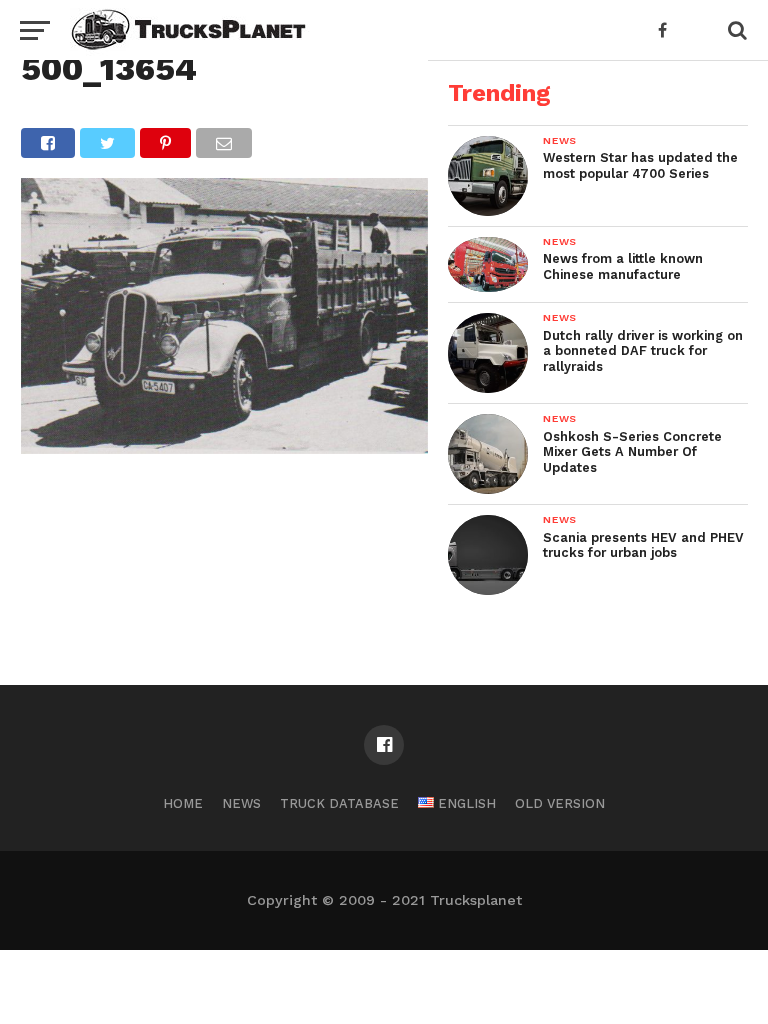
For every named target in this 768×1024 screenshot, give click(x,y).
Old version (560, 803)
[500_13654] (224, 447)
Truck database (339, 803)
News (241, 803)
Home (183, 803)
